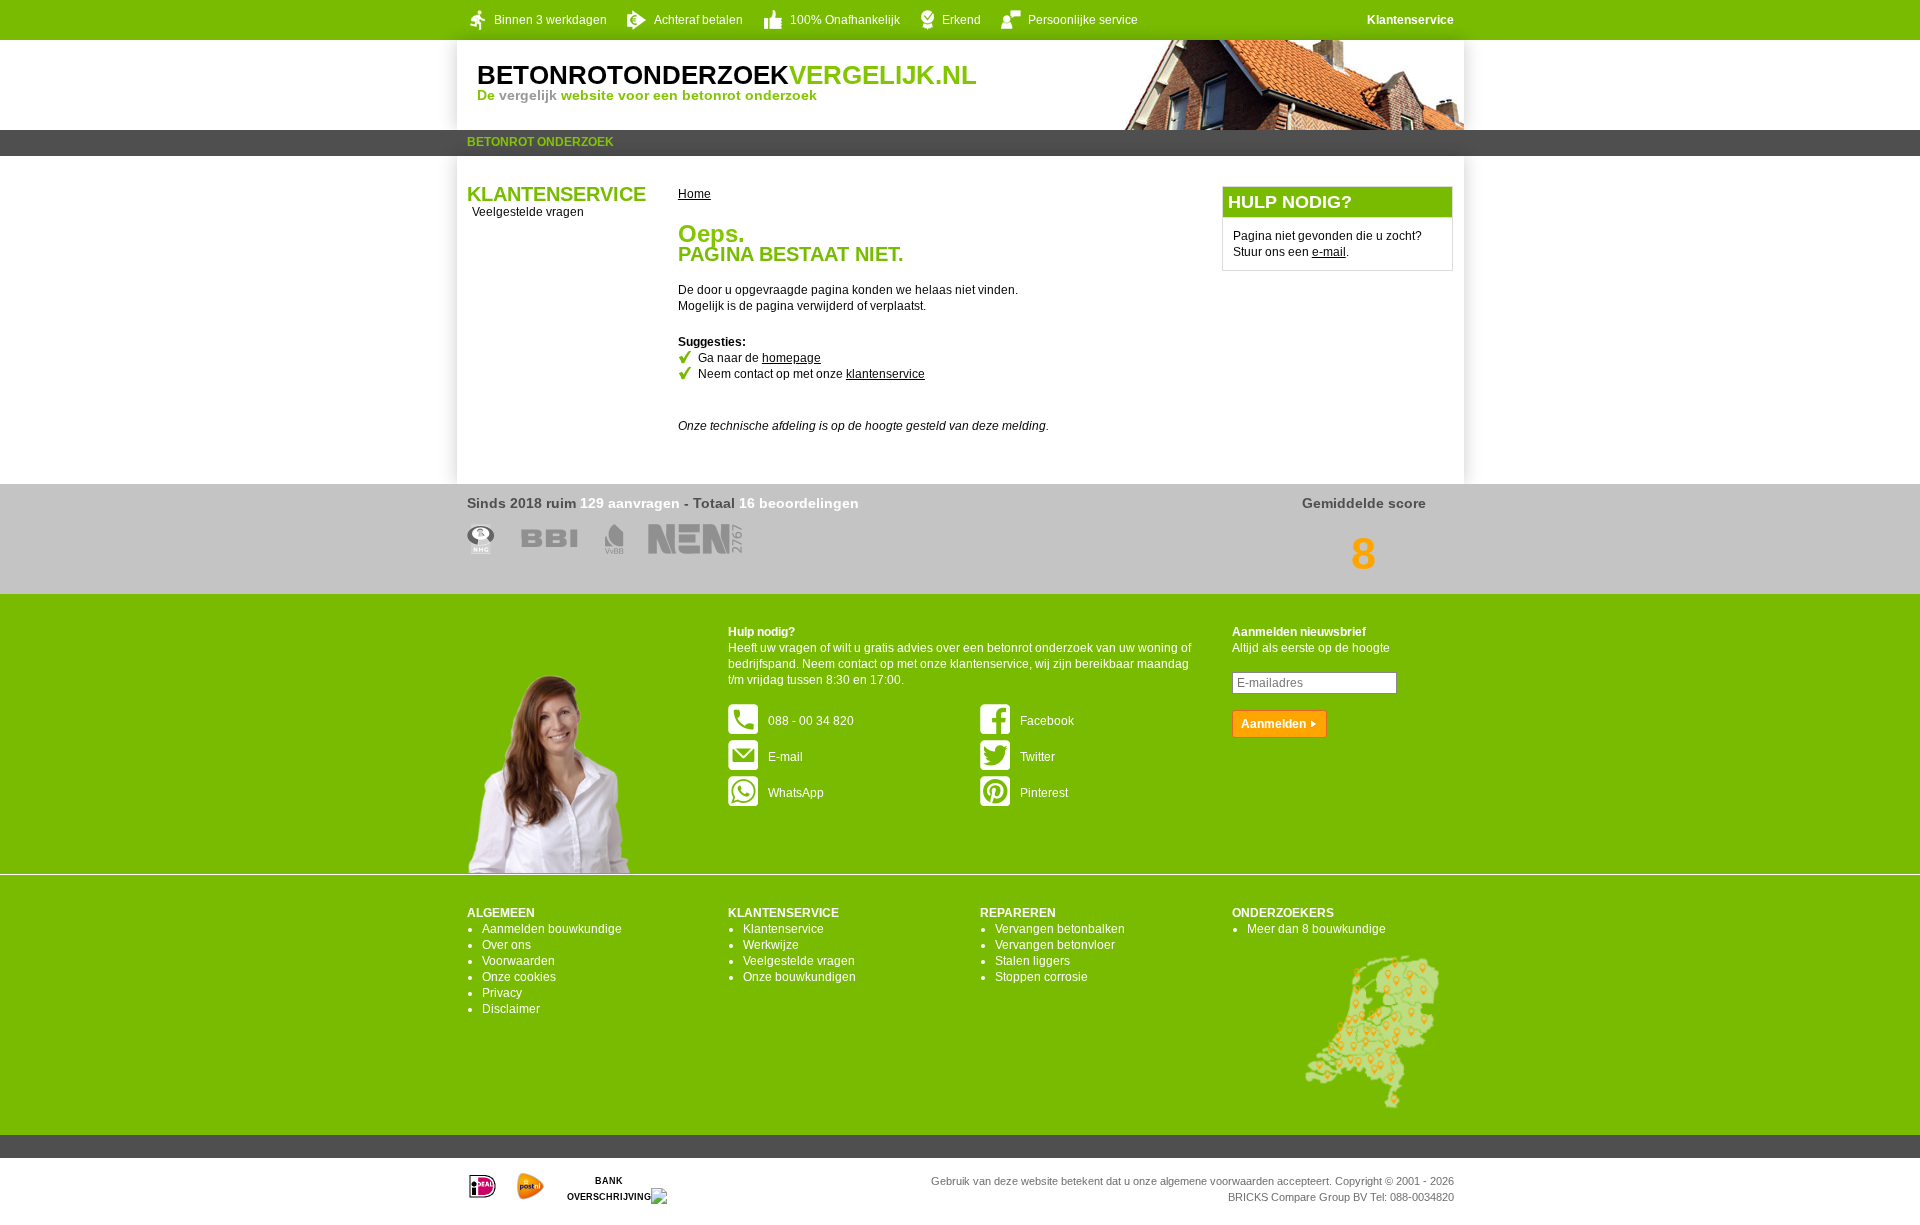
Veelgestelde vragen (528, 212)
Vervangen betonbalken (1060, 929)
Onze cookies (519, 977)
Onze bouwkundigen (799, 977)
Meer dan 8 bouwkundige (1316, 929)
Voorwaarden (518, 961)
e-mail (1329, 252)
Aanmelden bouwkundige (552, 929)
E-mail (785, 757)
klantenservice (885, 374)
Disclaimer (511, 1009)
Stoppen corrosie (1041, 977)
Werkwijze (771, 945)
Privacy (502, 993)
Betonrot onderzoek (540, 142)
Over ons (506, 945)
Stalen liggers (1032, 961)
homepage (791, 358)
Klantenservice (1410, 20)
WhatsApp (796, 793)
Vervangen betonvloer (1055, 945)
